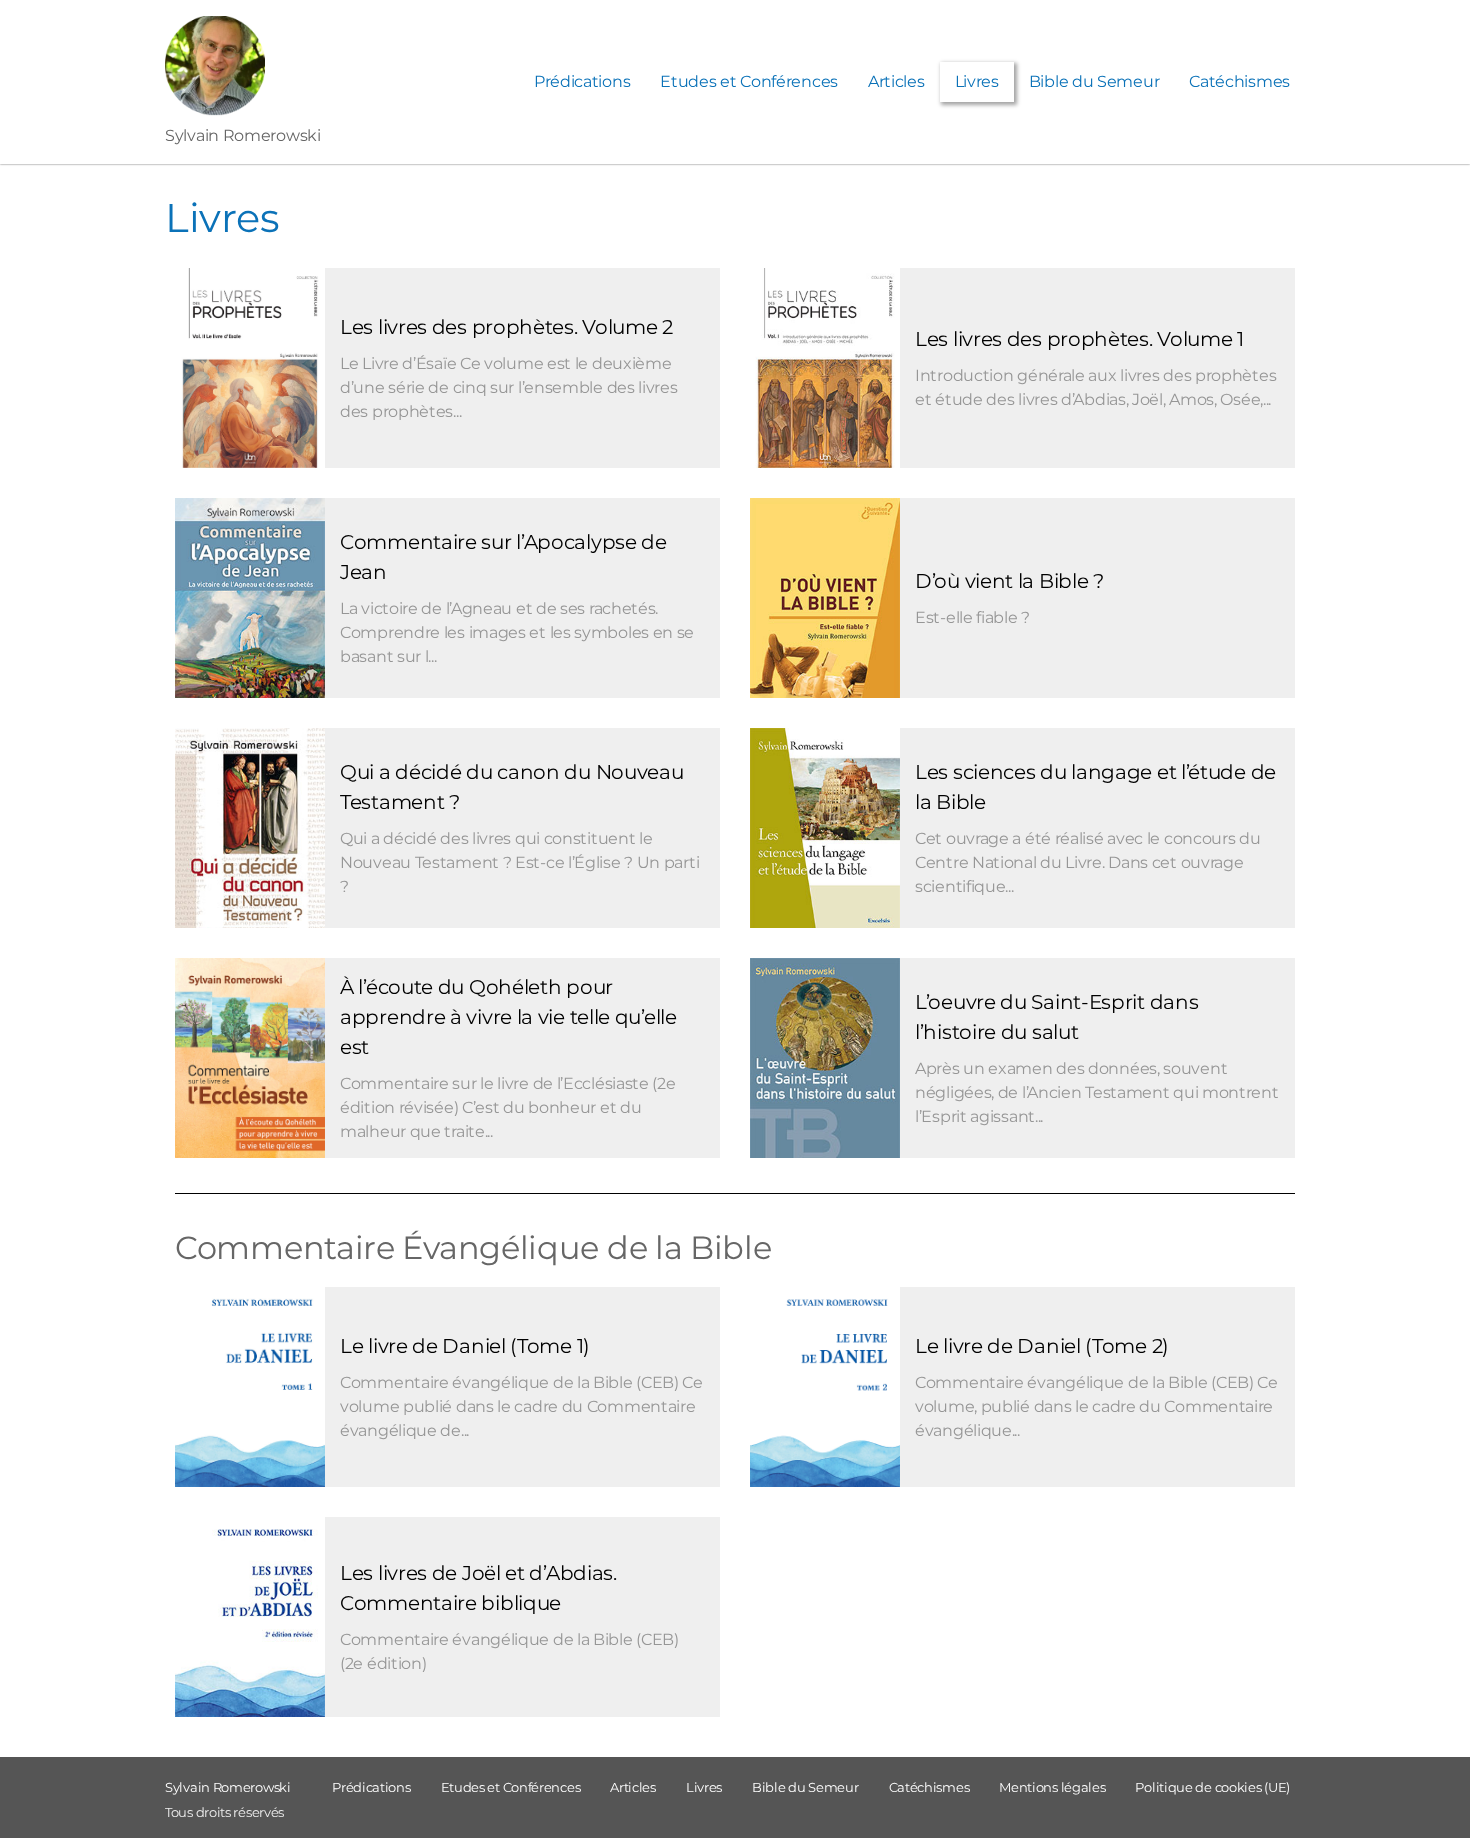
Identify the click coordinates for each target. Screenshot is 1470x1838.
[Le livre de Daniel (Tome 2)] (825, 1404)
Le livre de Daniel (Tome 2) (1042, 1346)
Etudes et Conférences (749, 81)
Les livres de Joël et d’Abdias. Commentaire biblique (478, 1588)
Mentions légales (1052, 1787)
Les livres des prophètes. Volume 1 (1079, 339)
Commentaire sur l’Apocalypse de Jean (503, 557)
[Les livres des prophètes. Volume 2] (250, 372)
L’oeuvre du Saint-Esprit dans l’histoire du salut (1056, 1017)
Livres (977, 81)
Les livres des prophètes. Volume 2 (506, 327)
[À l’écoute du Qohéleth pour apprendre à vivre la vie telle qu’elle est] (250, 1071)
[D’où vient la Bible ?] (825, 610)
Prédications (582, 81)
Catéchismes (1239, 81)
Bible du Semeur (1094, 81)
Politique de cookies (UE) (1212, 1787)
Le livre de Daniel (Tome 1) (465, 1346)
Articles (896, 81)
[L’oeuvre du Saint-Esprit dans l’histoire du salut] (825, 1071)
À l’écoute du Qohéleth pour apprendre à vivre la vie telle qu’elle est (508, 1017)
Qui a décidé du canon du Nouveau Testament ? (511, 787)
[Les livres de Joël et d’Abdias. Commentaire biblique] (250, 1633)
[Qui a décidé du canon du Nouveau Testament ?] (250, 841)
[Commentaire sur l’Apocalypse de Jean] (250, 608)
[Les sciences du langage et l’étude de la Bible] (825, 831)
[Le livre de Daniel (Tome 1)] (250, 1404)
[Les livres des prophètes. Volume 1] (825, 372)
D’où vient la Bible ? (1009, 581)
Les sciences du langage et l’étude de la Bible (1095, 787)
